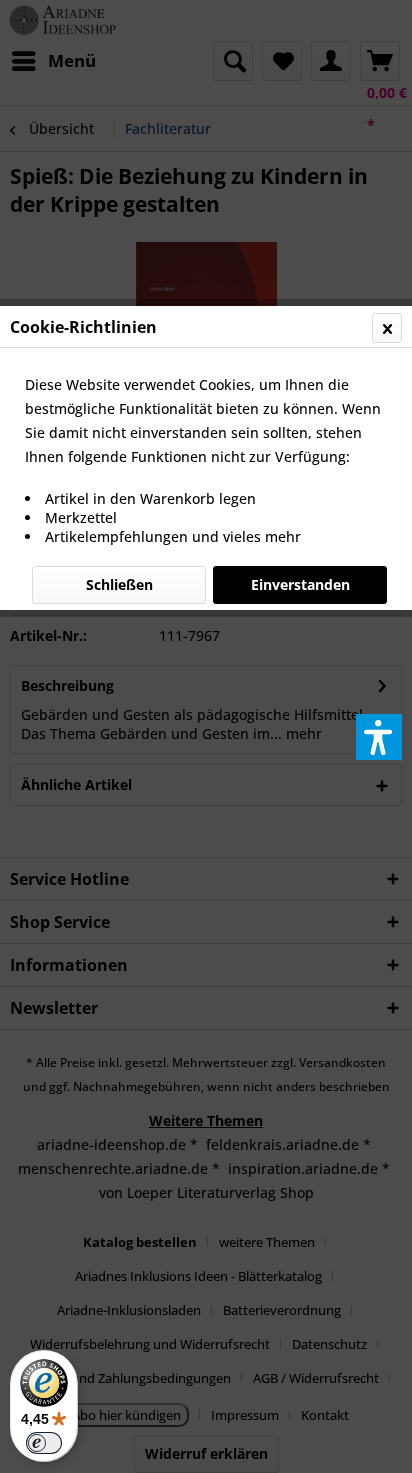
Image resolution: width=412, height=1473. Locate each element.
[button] (379, 737)
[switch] (44, 1443)
